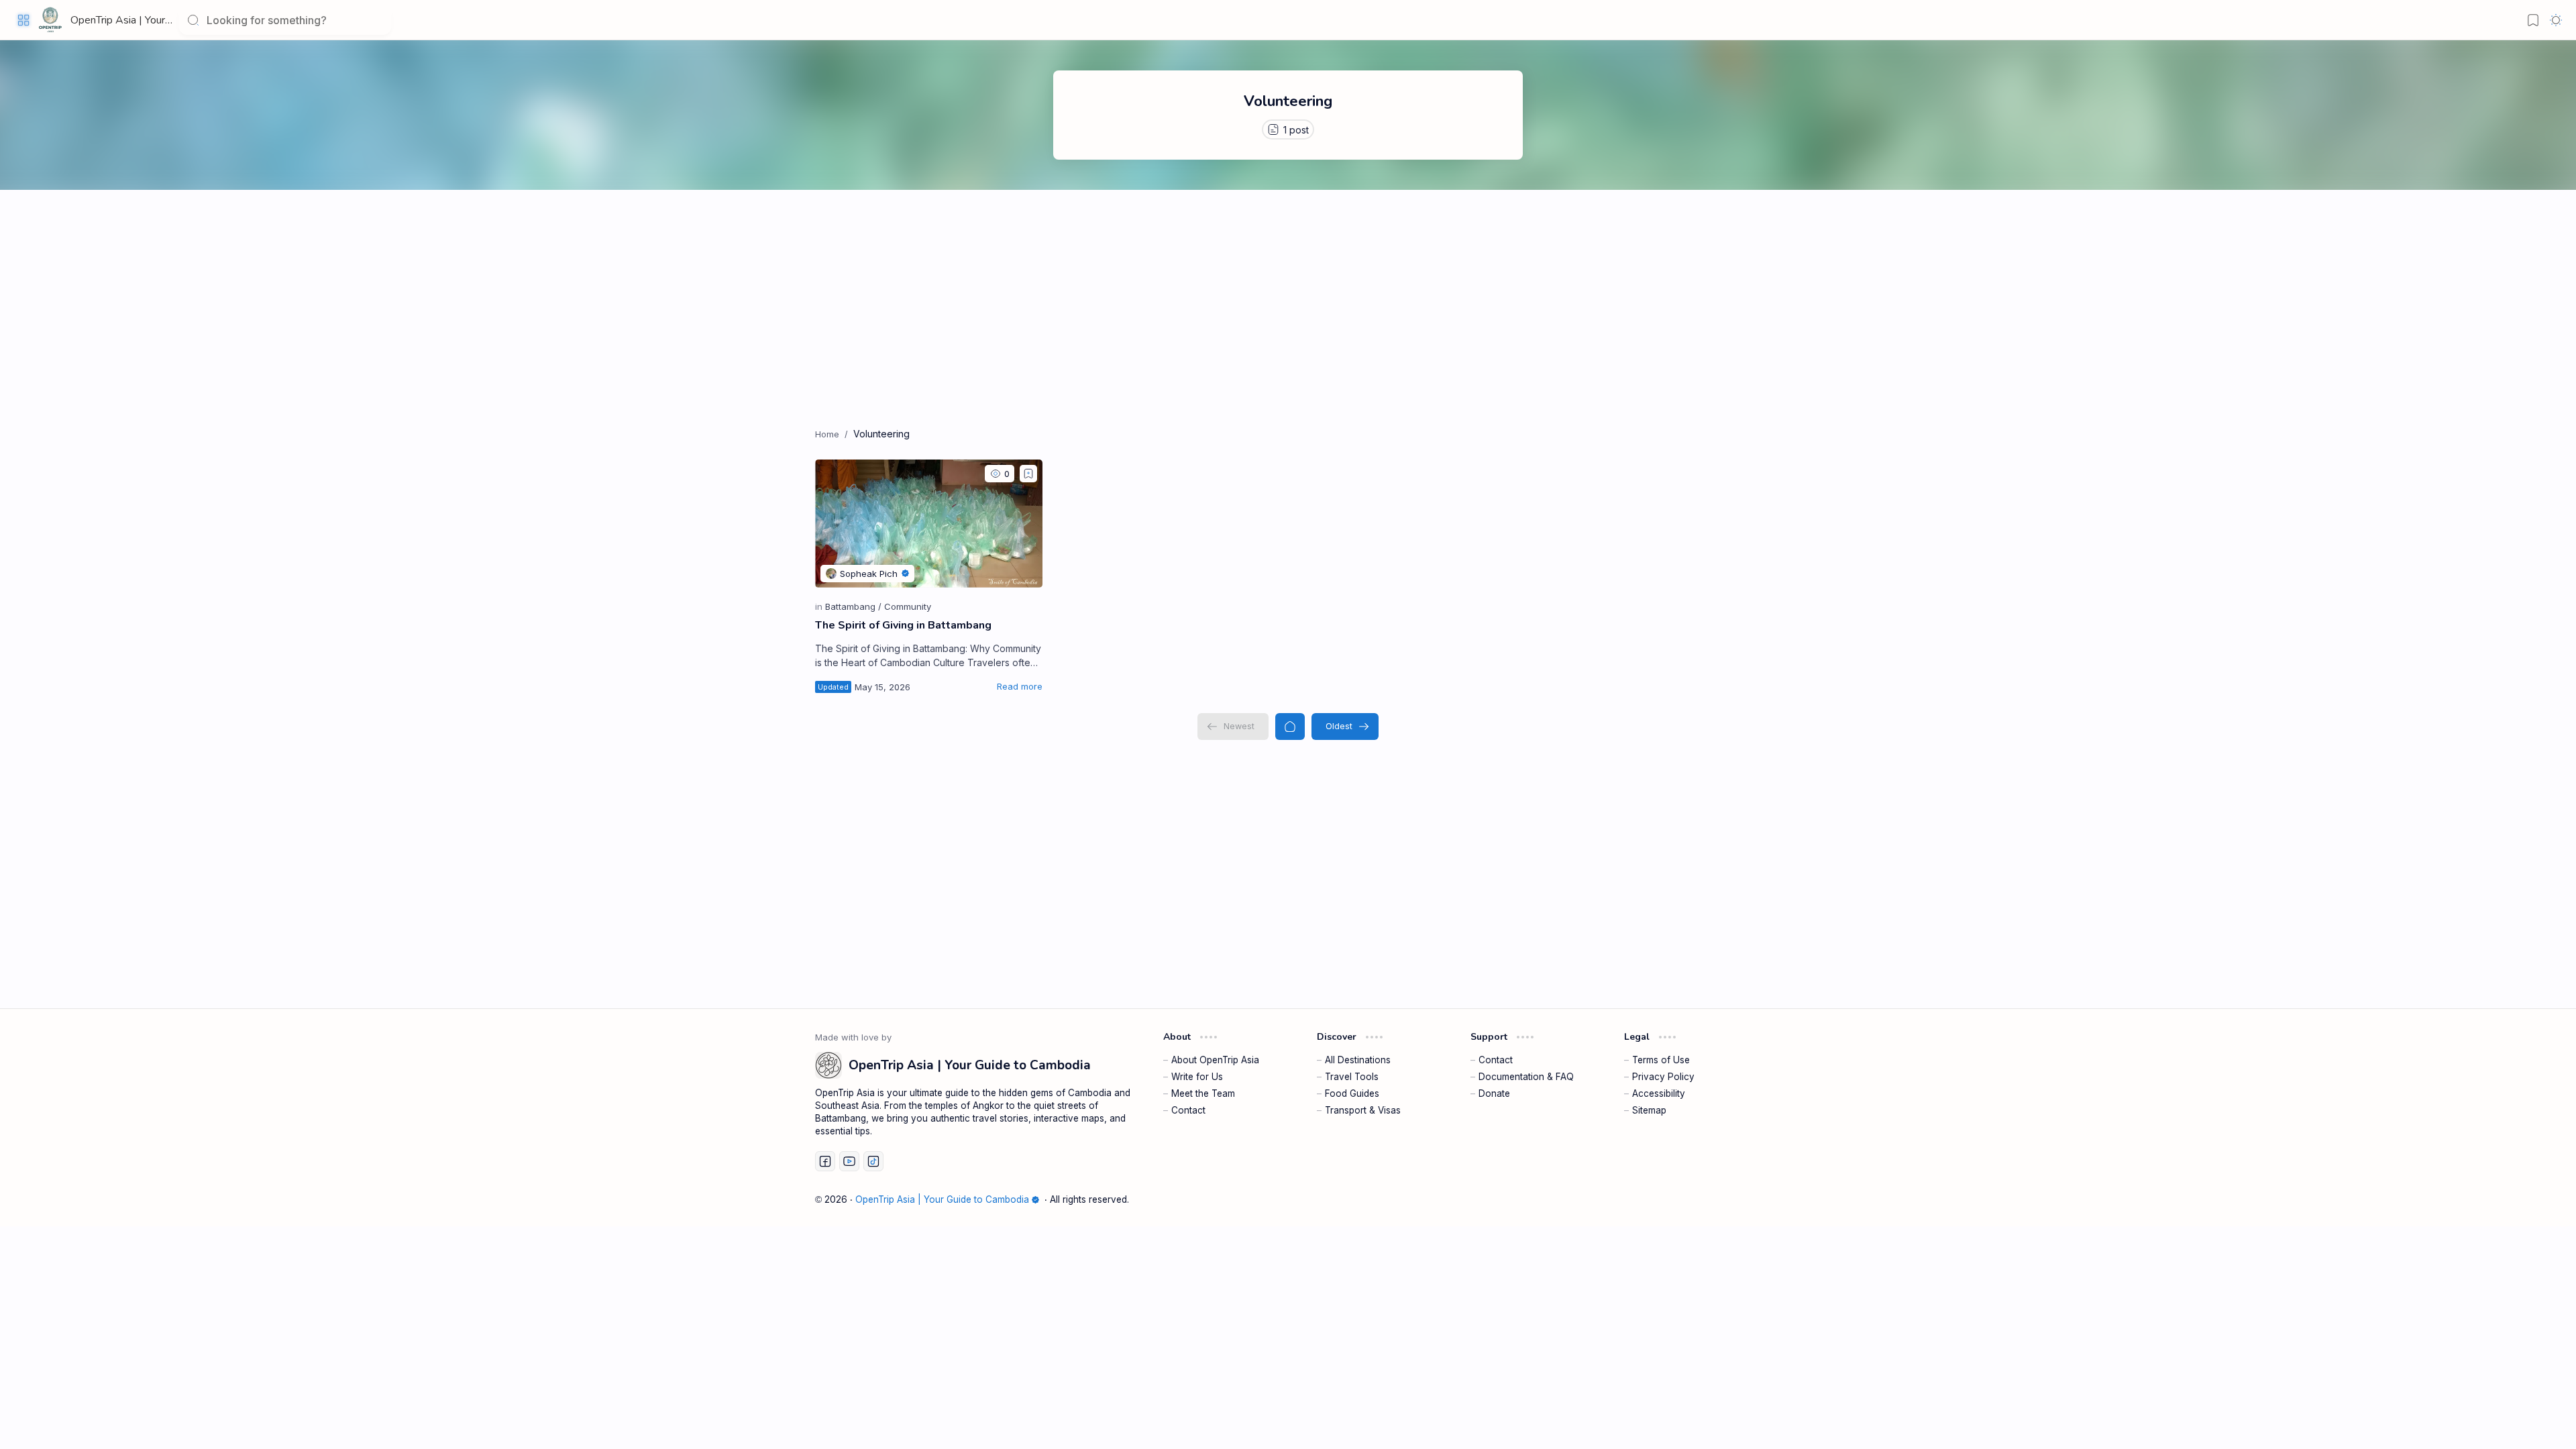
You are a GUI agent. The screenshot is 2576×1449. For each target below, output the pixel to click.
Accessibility (1659, 1093)
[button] (23, 20)
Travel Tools (1352, 1077)
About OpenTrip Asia (1215, 1060)
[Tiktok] (873, 1161)
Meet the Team (1203, 1093)
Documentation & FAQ (1526, 1077)
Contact (1188, 1110)
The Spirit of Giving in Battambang (903, 625)
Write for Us (1197, 1077)
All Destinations (1358, 1060)
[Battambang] (853, 606)
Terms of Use (1661, 1060)
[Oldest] (1345, 727)
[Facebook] (825, 1161)
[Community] (908, 606)
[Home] (1290, 727)
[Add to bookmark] (1028, 474)
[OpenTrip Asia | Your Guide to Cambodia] (50, 20)
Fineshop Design (1723, 1199)
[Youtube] (849, 1161)
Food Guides (1352, 1093)
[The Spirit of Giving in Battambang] (929, 524)
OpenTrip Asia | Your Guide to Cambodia (163, 20)
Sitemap (1649, 1110)
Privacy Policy (1663, 1077)
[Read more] (1020, 686)
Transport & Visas (1363, 1110)
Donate (1494, 1093)
